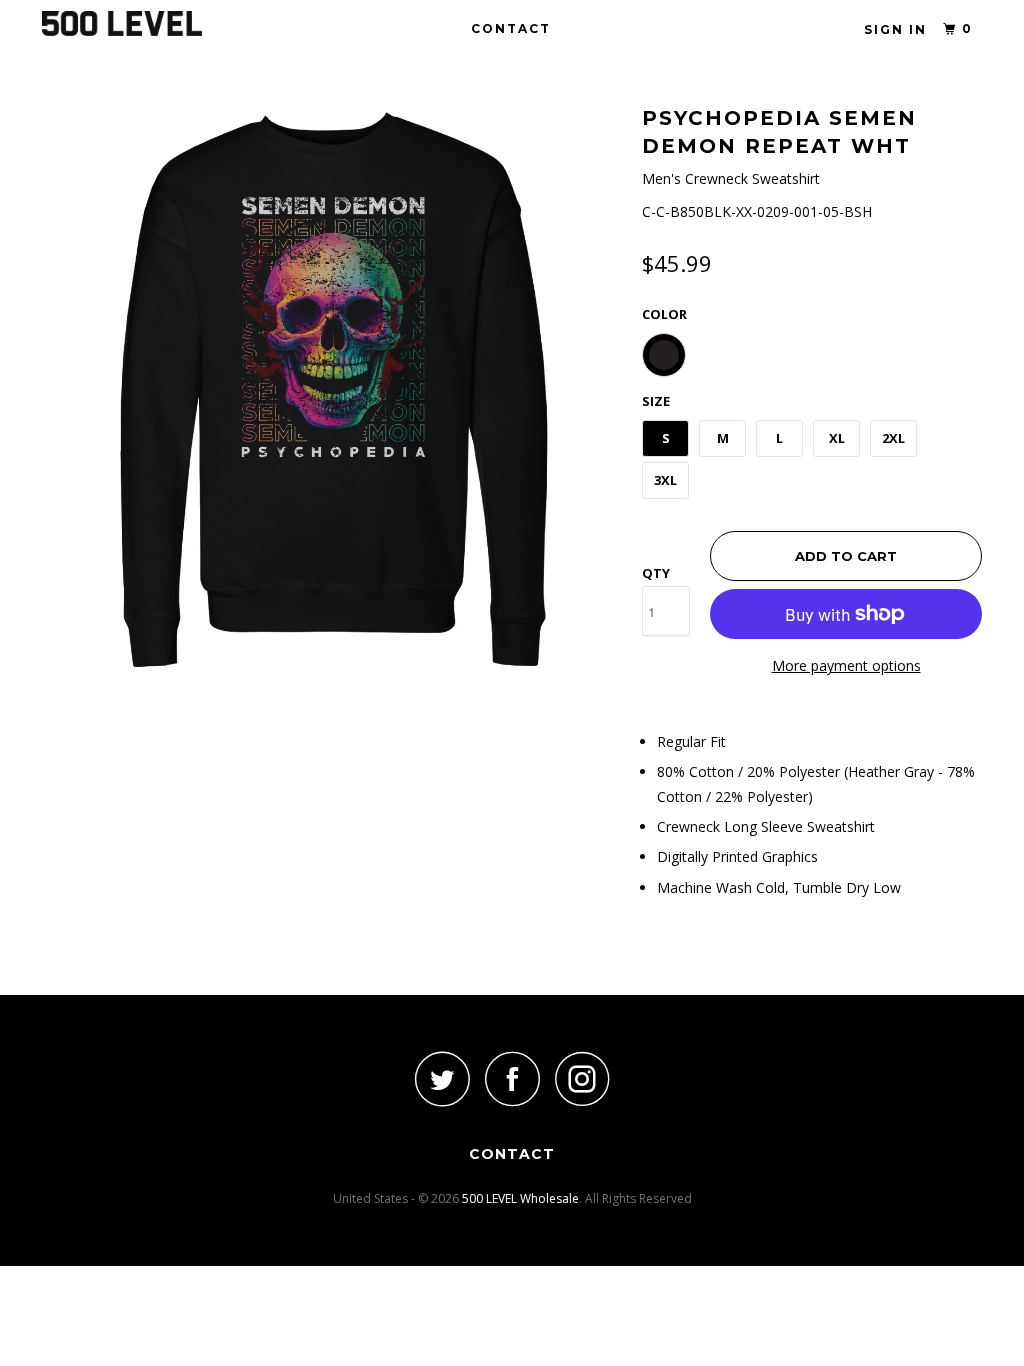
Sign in (895, 29)
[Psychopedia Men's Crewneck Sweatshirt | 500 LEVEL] (332, 390)
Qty (656, 573)
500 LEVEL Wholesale (520, 1198)
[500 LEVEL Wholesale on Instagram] (582, 1078)
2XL (893, 438)
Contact (511, 28)
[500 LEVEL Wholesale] (122, 23)
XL (837, 438)
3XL (665, 480)
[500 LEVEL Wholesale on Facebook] (512, 1078)
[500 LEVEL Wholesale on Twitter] (442, 1078)
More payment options (846, 665)
